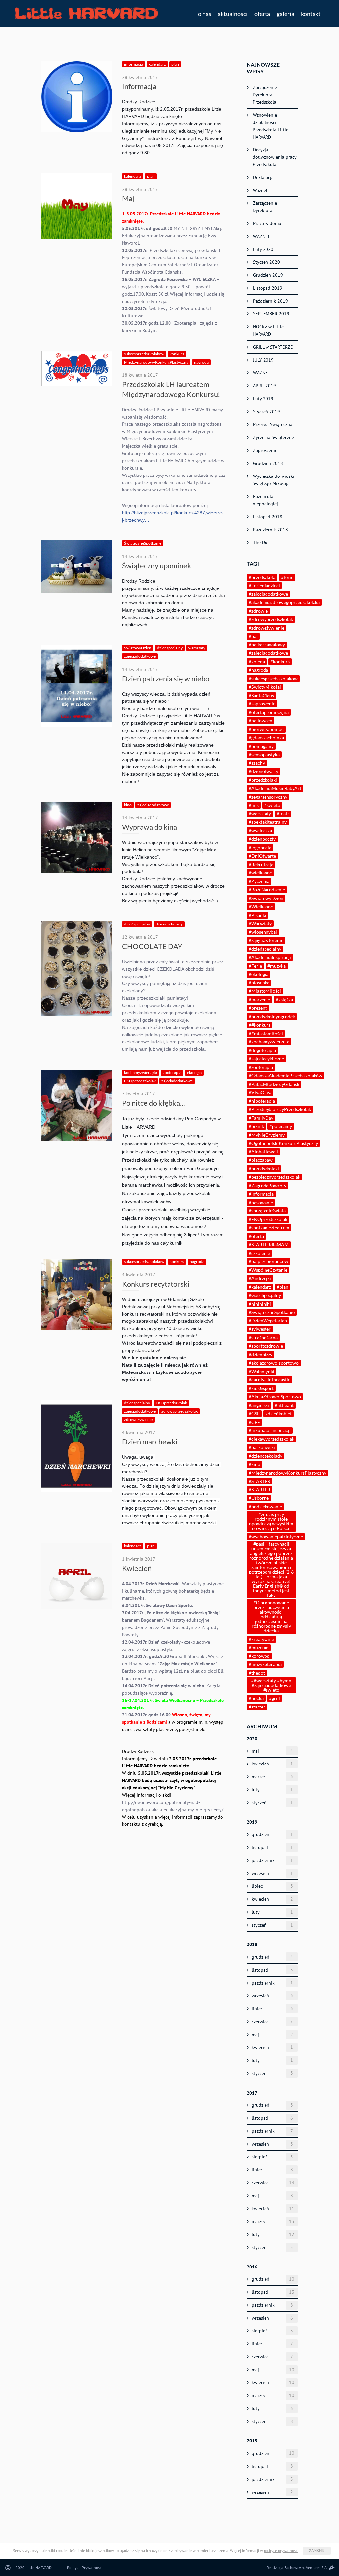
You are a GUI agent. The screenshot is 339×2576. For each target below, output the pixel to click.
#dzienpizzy (261, 1354)
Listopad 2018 (267, 517)
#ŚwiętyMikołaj (265, 687)
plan (175, 64)
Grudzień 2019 (267, 275)
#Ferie (255, 966)
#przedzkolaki (263, 780)
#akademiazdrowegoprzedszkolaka (284, 602)
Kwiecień (137, 1568)
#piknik (256, 1126)
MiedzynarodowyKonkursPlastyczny (156, 362)
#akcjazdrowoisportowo (274, 1363)
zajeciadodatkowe (140, 656)
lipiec (272, 1886)
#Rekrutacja (261, 864)
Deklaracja (263, 177)
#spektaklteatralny (268, 822)
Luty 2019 (263, 399)
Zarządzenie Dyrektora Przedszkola (264, 95)
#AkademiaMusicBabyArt (275, 788)
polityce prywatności (281, 2551)
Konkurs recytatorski (156, 1284)
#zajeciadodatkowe (268, 653)
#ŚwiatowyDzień (266, 898)
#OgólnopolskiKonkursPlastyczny (283, 1143)
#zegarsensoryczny (268, 797)
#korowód (259, 1656)
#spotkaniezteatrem (269, 1228)
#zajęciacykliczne (266, 1059)
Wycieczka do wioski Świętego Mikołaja (273, 480)
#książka (284, 1000)
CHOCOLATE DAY (152, 946)
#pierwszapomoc (266, 729)
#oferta (256, 1236)
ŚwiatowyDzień (138, 648)
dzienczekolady (169, 924)
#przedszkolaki (264, 1169)
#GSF (254, 1413)
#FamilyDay (261, 1118)
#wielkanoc (260, 873)
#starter (257, 1707)
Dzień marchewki (150, 1442)
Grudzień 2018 (267, 463)
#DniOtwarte (262, 856)
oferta (262, 14)
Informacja (139, 86)
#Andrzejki (260, 1278)
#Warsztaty (260, 923)
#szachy (257, 763)
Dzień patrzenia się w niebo (166, 678)
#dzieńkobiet (278, 1413)
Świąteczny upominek (157, 565)
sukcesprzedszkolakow (144, 354)
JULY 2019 (263, 360)
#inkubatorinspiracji (270, 1430)
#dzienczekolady (266, 1456)
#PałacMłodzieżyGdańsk (274, 1084)
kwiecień (272, 1764)
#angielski (259, 1405)
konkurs (177, 354)
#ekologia (259, 974)
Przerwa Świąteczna (272, 424)
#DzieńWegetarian (268, 1321)
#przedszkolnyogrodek (272, 1016)
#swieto (272, 805)
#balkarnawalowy (267, 645)
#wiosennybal (263, 932)
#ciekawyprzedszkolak (271, 1439)
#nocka (256, 1698)
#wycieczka (260, 831)
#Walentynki (262, 1371)
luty (272, 1790)
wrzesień (272, 1873)
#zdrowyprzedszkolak (271, 619)
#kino (254, 1464)
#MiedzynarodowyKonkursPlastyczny (288, 1473)
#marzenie (259, 1000)
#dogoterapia (262, 1050)
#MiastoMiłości (265, 991)
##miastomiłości (266, 1033)
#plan (283, 1287)
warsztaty (197, 648)
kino (128, 805)
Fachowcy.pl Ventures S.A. (306, 2568)
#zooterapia (261, 1067)
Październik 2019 (270, 301)
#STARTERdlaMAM (269, 1244)
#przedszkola (262, 577)
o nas (205, 14)
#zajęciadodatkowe (268, 594)
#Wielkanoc (261, 906)
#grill (275, 1698)
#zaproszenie (262, 704)
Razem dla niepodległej (265, 500)
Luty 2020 (263, 249)
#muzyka (277, 966)
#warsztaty (260, 814)
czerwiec (272, 2021)
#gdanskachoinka (266, 737)
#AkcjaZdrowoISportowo (275, 1397)
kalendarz (157, 64)
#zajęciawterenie (266, 940)
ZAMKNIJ (317, 2551)
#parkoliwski (262, 1447)
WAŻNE (260, 373)
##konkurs (260, 1025)
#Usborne (259, 1498)
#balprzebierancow (268, 1261)
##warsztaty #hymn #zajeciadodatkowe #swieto (271, 1685)
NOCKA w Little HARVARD (268, 330)
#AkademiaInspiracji (270, 957)
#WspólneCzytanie (268, 1270)
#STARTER (260, 1481)
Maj (128, 198)
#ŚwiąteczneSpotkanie (272, 1312)
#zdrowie (258, 611)
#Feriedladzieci (264, 585)
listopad (272, 1848)
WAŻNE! (260, 236)
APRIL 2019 (264, 386)
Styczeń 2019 (266, 412)
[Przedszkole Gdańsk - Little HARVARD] (86, 13)
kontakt (311, 14)
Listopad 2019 (267, 288)
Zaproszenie (265, 450)
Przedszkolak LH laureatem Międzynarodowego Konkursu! (171, 389)
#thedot (257, 1673)
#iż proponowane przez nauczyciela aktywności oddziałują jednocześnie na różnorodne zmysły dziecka (271, 1617)
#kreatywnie (261, 1639)
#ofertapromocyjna (269, 712)
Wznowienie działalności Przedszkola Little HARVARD (270, 126)
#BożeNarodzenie (267, 890)
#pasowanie (261, 1202)
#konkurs (280, 662)
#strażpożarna (263, 1338)
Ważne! (259, 190)
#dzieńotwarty (264, 771)
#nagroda (258, 670)
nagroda (201, 362)
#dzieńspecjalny (265, 949)
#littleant (284, 1405)
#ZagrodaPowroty (267, 1185)
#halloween (261, 721)
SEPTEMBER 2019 (270, 314)
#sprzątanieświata (267, 1211)
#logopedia (260, 847)
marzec (272, 1777)
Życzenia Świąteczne (273, 437)
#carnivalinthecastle (269, 1380)
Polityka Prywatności (85, 2568)
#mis (254, 805)
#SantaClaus (261, 695)
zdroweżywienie (138, 1419)
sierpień (272, 2157)
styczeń (272, 1802)
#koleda (257, 662)
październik (272, 1860)
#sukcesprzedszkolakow (273, 678)
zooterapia (172, 1072)
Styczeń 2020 (266, 262)
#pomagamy (261, 746)
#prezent (258, 1008)
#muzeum (259, 1647)
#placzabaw (261, 1160)
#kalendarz (260, 1287)
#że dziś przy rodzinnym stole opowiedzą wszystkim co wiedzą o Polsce (271, 1521)
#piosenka (259, 983)
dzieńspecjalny (170, 648)
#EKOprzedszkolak (268, 1219)
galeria (286, 14)
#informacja (261, 1194)
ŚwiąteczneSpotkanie (143, 543)
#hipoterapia (262, 1101)
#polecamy (281, 1126)
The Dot (260, 542)
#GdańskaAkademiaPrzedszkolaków (286, 1075)
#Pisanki (257, 915)
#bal (253, 636)
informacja (134, 64)
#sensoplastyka (264, 754)
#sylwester (260, 1329)
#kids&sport (261, 1388)
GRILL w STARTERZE (272, 347)
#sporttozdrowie (266, 1346)
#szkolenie (259, 1253)
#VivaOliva (260, 1092)
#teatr (283, 814)
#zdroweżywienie (266, 628)
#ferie (287, 577)
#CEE (254, 1422)
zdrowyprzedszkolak (179, 1411)
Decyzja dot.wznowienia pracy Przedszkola (274, 157)
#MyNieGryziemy (267, 1135)
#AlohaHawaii (263, 1152)
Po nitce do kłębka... (154, 1103)
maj (272, 1751)
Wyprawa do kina (150, 827)
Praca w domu (266, 223)
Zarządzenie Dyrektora (264, 207)
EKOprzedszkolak (140, 1081)
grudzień (272, 1835)
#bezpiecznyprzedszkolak (274, 1177)
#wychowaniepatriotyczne (276, 1536)
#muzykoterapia (265, 1664)
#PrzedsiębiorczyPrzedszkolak (280, 1109)
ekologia (194, 1072)
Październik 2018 (270, 530)
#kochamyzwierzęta (269, 1042)
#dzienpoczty (262, 839)
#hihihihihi (260, 1304)
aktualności (233, 14)
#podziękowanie (265, 1507)
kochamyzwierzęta (141, 1072)
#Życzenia (259, 881)
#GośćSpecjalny (265, 1295)
